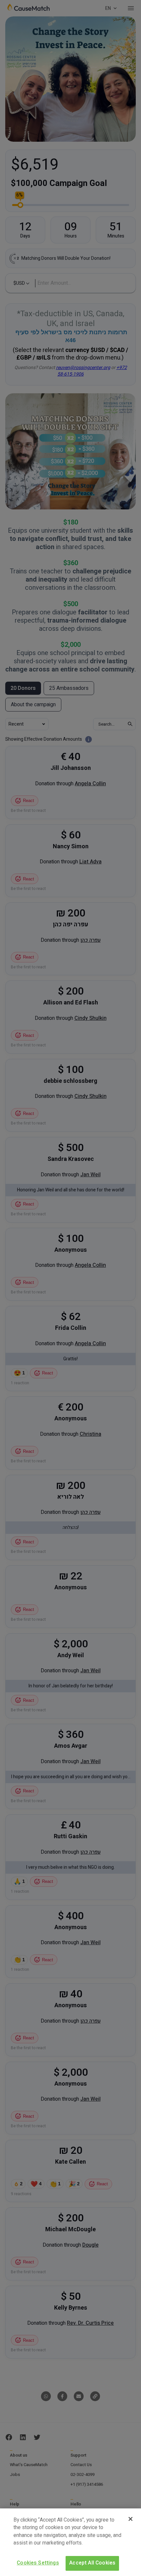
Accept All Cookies (92, 2563)
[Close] (131, 2519)
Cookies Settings (38, 2563)
